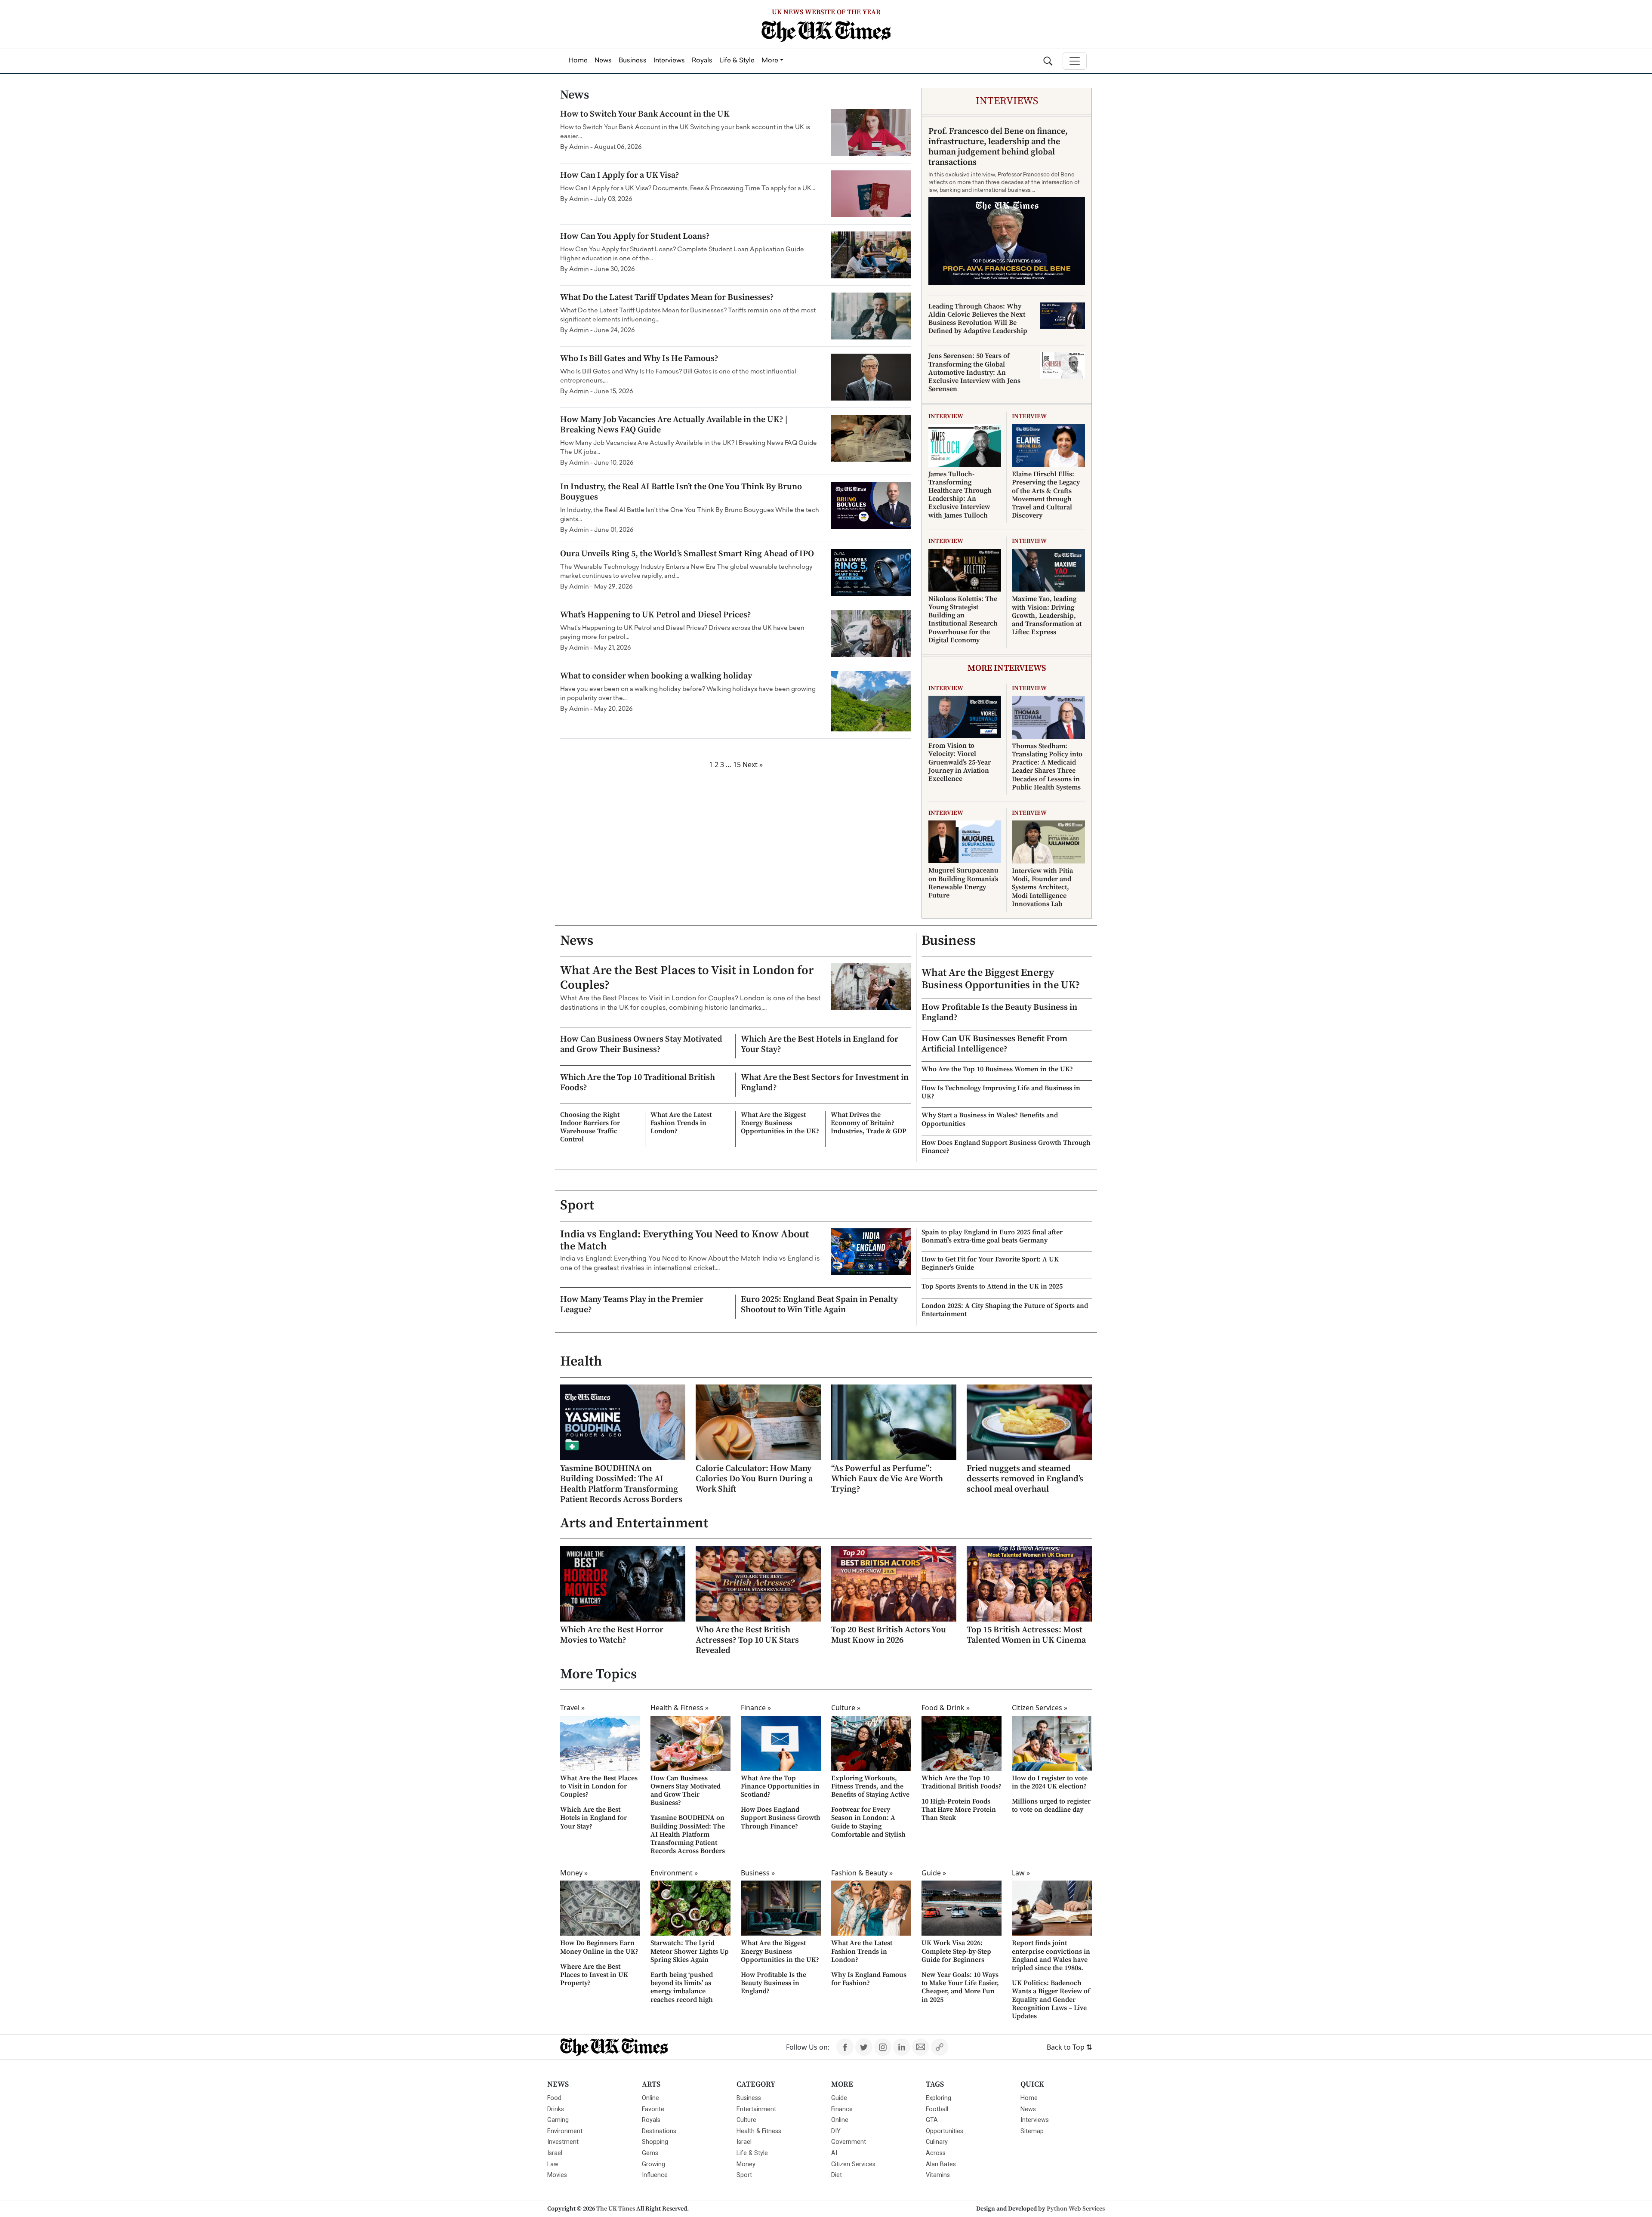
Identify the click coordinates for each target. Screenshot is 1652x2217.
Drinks (556, 2109)
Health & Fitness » (680, 1708)
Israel (555, 2153)
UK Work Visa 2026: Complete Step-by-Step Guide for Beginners (956, 1951)
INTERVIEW (946, 416)
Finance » (756, 1708)
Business (949, 941)
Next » (753, 765)
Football (937, 2109)
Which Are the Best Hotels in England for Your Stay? (820, 1044)
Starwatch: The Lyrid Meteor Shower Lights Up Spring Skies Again (690, 1951)
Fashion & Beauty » (862, 1873)
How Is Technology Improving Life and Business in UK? (1001, 1092)
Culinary (937, 2142)
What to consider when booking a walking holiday (656, 676)
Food (554, 2098)
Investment (563, 2142)
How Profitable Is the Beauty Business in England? (999, 1013)
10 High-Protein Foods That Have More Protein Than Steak (959, 1810)
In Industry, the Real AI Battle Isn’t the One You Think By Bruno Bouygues (681, 492)
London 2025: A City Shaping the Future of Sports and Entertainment (1005, 1310)
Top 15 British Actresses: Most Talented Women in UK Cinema (1026, 1635)
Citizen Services (853, 2164)
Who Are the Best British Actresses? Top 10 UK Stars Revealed (747, 1640)
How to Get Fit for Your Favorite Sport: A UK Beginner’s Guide (990, 1263)
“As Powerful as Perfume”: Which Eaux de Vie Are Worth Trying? (887, 1479)
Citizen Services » (1040, 1708)
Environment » (674, 1873)
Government (849, 2142)
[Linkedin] (902, 2047)
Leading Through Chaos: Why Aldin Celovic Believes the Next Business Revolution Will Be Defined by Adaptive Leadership (978, 319)
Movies (557, 2175)
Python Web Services (1076, 2209)
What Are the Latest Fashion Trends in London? (681, 1123)
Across (936, 2153)
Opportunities (945, 2131)
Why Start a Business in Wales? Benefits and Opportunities (990, 1119)
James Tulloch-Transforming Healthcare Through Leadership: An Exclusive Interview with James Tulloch (960, 495)
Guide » (934, 1873)
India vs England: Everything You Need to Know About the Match (684, 1241)
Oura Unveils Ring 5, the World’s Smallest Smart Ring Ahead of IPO (687, 554)
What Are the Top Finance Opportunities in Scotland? (780, 1786)
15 (737, 765)
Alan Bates (941, 2164)
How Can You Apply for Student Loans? (635, 236)
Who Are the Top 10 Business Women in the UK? (997, 1069)
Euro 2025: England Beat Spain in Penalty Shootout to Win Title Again (819, 1305)
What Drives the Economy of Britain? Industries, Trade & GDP (869, 1123)
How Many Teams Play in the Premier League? (632, 1305)
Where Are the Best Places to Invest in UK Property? (594, 1975)
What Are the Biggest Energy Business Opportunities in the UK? (780, 1123)
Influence (655, 2175)
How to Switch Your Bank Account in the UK (645, 114)
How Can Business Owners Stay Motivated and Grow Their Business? (641, 1044)
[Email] (921, 2047)
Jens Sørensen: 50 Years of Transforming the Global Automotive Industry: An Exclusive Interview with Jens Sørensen (974, 372)
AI (834, 2153)
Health (581, 1362)
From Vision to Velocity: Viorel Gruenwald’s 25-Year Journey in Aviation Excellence (960, 762)
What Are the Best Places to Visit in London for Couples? (687, 978)
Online (650, 2098)
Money (746, 2164)
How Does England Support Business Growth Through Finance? (1006, 1147)
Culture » (846, 1708)
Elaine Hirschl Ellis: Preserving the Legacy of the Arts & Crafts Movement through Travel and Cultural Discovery (1046, 495)
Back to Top (1069, 2047)
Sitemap (1032, 2131)
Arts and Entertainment (634, 1523)
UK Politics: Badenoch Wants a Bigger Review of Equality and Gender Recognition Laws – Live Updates (1051, 2000)
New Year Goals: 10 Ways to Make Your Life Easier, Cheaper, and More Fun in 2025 (960, 1987)
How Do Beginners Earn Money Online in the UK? (599, 1947)
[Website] (940, 2047)
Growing (653, 2164)
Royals (651, 2120)
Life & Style (752, 2153)
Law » (1021, 1873)
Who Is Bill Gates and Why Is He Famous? (639, 359)
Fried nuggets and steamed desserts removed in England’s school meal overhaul (1025, 1479)
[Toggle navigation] (1075, 61)
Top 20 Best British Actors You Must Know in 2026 (889, 1635)
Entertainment (756, 2109)
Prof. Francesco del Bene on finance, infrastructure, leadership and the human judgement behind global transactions (998, 147)
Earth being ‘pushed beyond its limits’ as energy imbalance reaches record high (682, 1987)
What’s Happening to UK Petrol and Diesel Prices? (656, 615)
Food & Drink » (946, 1708)
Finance (842, 2109)
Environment (565, 2131)
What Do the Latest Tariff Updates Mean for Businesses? (667, 298)
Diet (837, 2175)
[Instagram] (883, 2047)
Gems (650, 2153)
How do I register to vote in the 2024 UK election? (1050, 1782)
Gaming (558, 2120)
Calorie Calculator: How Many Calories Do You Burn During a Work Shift (754, 1479)
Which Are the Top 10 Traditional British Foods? (638, 1083)
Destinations (659, 2131)
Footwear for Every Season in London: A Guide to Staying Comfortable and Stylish (868, 1822)
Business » (758, 1873)
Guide (839, 2098)
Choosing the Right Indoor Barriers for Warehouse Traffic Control (590, 1127)
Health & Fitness (759, 2131)
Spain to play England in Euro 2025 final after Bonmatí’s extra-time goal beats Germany (992, 1236)
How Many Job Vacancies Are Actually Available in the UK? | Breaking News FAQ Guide (674, 425)
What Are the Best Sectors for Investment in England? (825, 1083)
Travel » (572, 1708)
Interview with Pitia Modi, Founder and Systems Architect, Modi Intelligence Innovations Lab (1042, 887)
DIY (836, 2131)
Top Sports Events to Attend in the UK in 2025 (992, 1286)
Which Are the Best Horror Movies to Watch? (612, 1635)
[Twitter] (864, 2047)
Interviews (1035, 2120)
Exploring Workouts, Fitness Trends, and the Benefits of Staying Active (870, 1786)
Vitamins (938, 2175)
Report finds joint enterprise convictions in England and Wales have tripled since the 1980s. (1051, 1955)
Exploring (938, 2098)
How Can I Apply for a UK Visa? (620, 175)
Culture (746, 2120)
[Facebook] (845, 2047)
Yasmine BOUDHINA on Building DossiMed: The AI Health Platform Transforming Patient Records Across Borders (621, 1484)
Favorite (653, 2109)
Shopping (655, 2142)
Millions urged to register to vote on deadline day (1051, 1805)
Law (553, 2164)
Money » (574, 1873)
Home (1029, 2098)
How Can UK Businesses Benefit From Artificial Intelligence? (994, 1044)
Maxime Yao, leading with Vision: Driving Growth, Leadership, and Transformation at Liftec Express (1047, 615)
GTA (932, 2120)
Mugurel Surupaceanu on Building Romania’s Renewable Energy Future (963, 883)
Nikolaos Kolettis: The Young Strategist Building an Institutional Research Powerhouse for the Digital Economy (963, 620)
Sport (577, 1206)
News (577, 941)
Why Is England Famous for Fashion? (869, 1979)
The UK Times (616, 2209)
